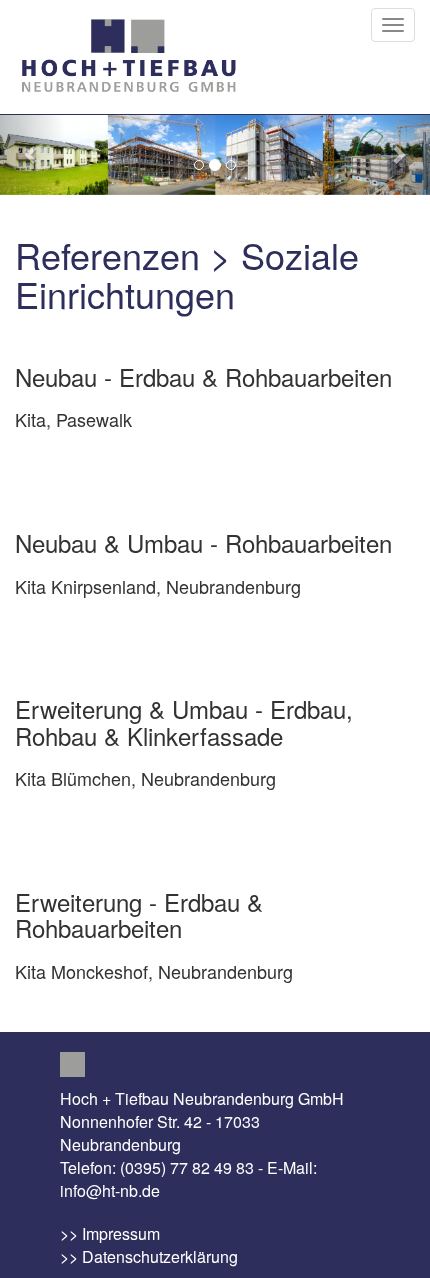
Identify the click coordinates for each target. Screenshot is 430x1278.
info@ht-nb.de (110, 1190)
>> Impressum (110, 1233)
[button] (32, 154)
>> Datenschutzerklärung (149, 1256)
